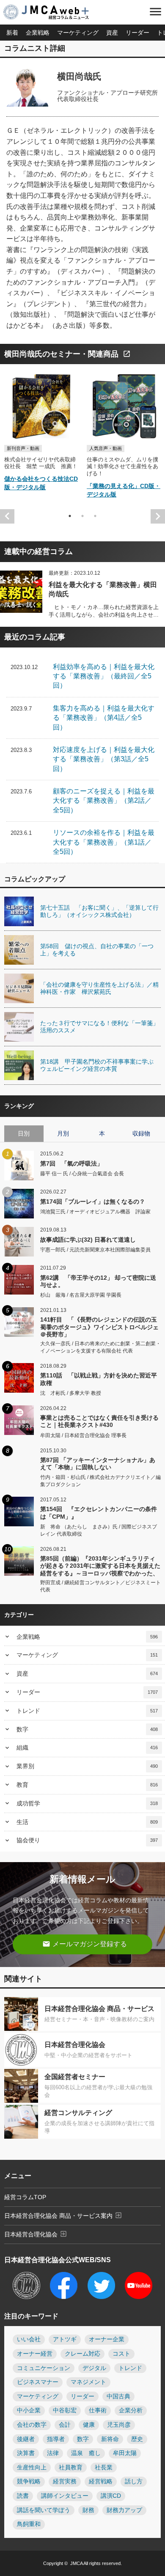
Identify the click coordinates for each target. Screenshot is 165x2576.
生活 (87, 1822)
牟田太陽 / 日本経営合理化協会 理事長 (83, 1435)
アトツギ (65, 2339)
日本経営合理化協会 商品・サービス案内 (63, 2215)
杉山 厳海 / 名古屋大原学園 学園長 (81, 1295)
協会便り (87, 1840)
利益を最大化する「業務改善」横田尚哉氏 (103, 589)
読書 (23, 2496)
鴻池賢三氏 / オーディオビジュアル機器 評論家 (95, 1212)
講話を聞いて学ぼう (44, 2510)
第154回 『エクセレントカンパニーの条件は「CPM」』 (99, 1513)
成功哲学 (87, 1803)
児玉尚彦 (119, 2425)
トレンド (87, 1711)
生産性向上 (32, 2468)
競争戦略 (29, 2481)
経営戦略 (101, 2481)
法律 (53, 2453)
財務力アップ (124, 2510)
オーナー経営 (35, 2354)
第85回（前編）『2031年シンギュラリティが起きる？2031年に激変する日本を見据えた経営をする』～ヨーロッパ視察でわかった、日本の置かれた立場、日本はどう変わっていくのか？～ (100, 1566)
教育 (87, 1785)
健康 (89, 2425)
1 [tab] (70, 516)
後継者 (26, 2439)
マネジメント (88, 2382)
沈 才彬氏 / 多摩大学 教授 (71, 1393)
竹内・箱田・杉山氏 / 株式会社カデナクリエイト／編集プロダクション (100, 1481)
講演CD (111, 2496)
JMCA (76, 2563)
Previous (7, 516)
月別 (63, 1133)
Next (158, 516)
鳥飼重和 (29, 2524)
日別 (24, 1133)
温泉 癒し (86, 2453)
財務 (88, 2510)
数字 (87, 1729)
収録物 (141, 1133)
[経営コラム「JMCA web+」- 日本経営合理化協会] (53, 13)
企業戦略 (38, 33)
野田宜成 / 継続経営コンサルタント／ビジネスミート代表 (100, 1586)
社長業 (104, 2468)
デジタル (94, 2368)
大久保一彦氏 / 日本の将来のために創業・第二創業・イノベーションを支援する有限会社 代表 (100, 1347)
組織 (87, 1748)
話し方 (134, 2481)
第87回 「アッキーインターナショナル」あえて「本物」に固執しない (98, 1464)
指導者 (56, 2439)
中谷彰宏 (65, 2410)
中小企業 (29, 2410)
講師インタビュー (65, 2496)
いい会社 (29, 2339)
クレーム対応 (82, 2354)
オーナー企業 (107, 2339)
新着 (12, 33)
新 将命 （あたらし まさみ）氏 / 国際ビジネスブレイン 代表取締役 (99, 1530)
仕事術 (98, 2410)
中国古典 (118, 2396)
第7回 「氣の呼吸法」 (71, 1163)
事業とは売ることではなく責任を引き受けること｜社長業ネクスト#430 (99, 1421)
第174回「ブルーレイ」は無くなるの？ (93, 1202)
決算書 (26, 2453)
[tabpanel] (41, 435)
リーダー (137, 33)
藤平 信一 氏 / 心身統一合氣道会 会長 (82, 1174)
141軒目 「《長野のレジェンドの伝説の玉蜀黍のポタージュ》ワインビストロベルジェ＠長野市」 (99, 1327)
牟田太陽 (125, 2453)
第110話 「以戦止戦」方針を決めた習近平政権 (99, 1379)
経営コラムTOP (25, 2197)
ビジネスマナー (38, 2382)
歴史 (137, 2439)
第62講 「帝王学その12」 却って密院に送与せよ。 (98, 1281)
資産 (112, 33)
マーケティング (78, 33)
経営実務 (65, 2481)
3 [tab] (95, 516)
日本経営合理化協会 (36, 2234)
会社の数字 (32, 2425)
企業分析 (131, 2410)
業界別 (87, 1766)
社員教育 (71, 2468)
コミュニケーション (44, 2368)
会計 (65, 2425)
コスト (121, 2354)
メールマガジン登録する (85, 1944)
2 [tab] (82, 516)
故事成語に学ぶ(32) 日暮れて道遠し (88, 1240)
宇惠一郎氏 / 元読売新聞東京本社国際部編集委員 (95, 1250)
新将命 (110, 2439)
